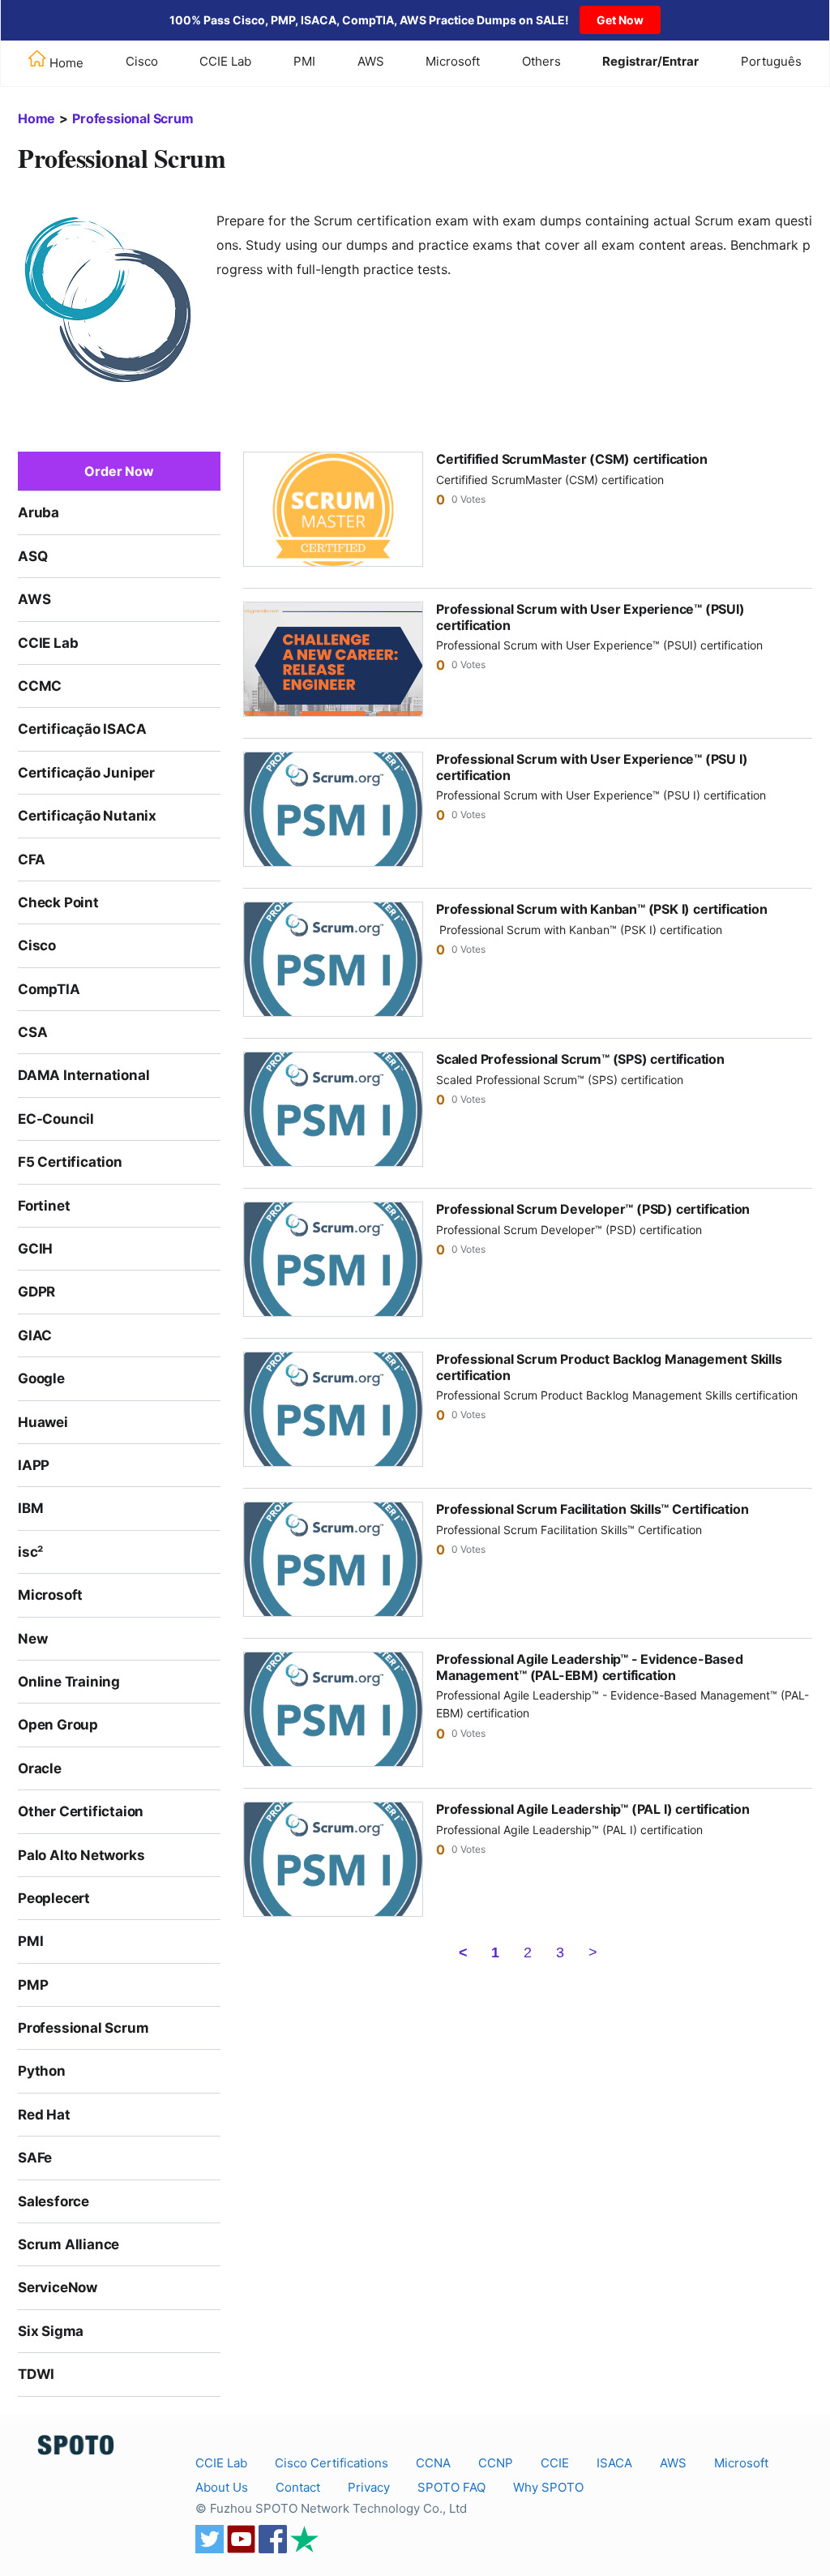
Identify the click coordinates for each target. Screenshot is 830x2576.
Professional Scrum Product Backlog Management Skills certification (609, 1367)
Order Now (119, 471)
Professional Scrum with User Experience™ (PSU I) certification (592, 767)
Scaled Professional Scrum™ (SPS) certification (580, 1059)
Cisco (142, 61)
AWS (371, 61)
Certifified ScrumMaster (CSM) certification (571, 459)
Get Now (620, 20)
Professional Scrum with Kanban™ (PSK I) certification (601, 909)
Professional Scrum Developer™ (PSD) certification (593, 1209)
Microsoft (453, 61)
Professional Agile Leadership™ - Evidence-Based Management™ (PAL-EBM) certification (590, 1667)
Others (541, 61)
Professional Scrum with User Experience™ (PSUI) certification (590, 617)
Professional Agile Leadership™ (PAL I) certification (593, 1809)
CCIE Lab (225, 61)
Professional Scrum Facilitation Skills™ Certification (592, 1509)
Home (36, 118)
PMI (304, 61)
